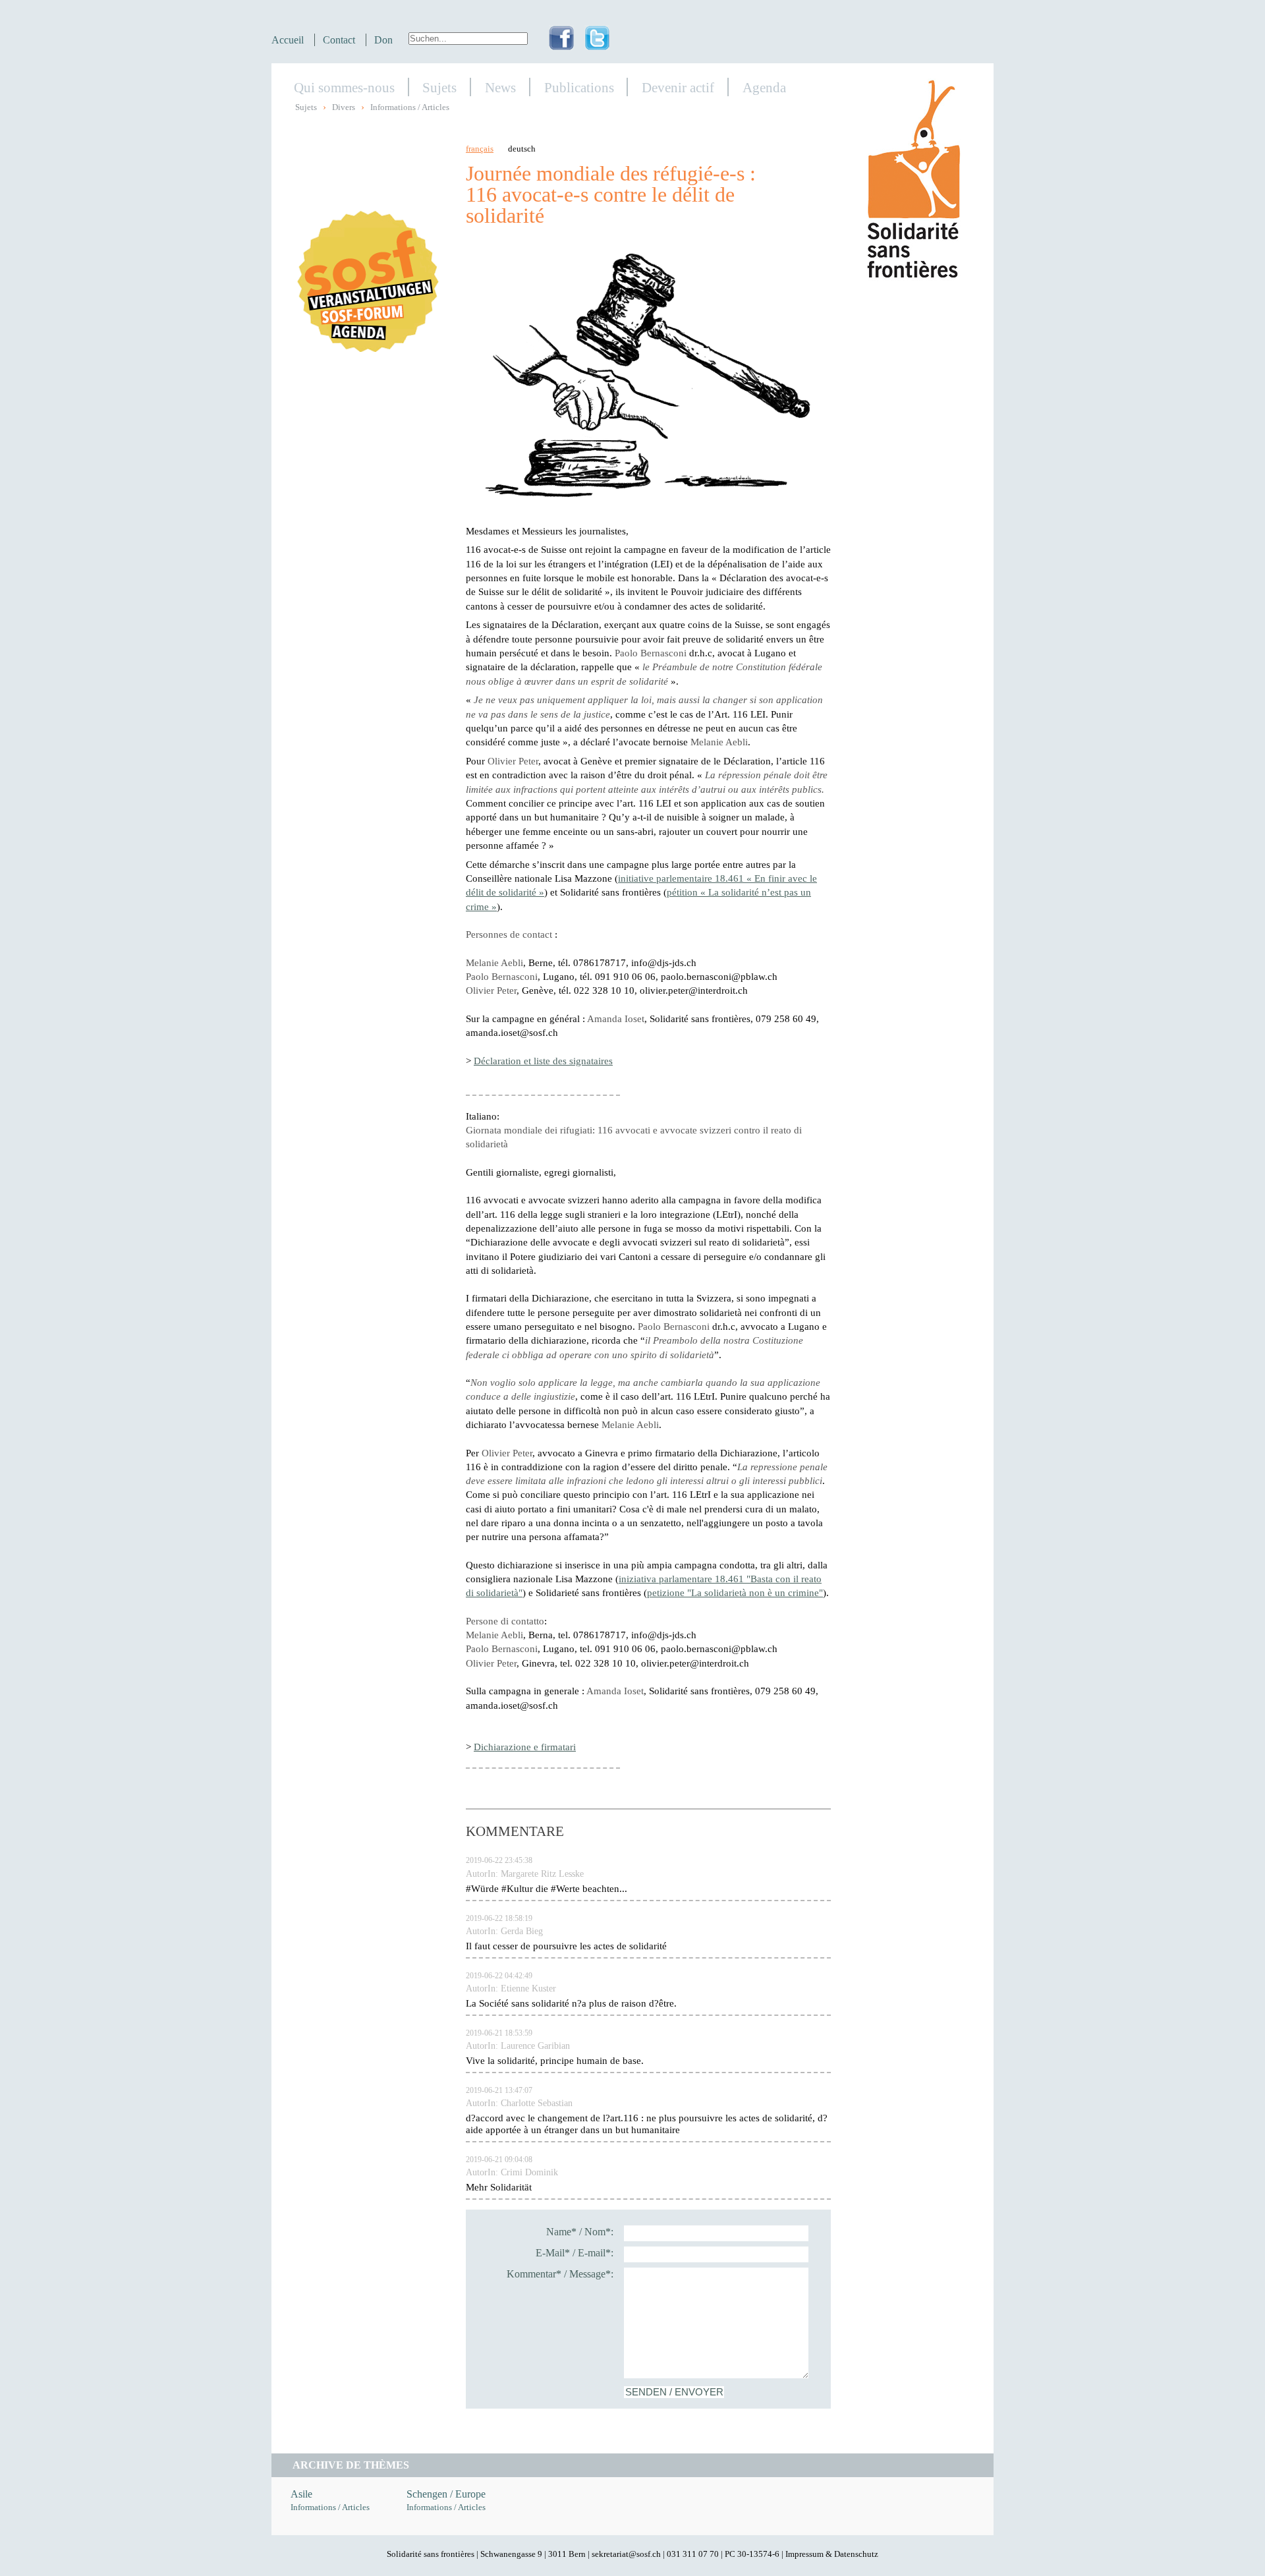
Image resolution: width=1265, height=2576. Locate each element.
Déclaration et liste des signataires (543, 1061)
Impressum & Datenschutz (832, 2554)
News (500, 87)
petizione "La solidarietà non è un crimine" (735, 1592)
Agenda (764, 87)
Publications (579, 87)
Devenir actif (678, 87)
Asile (301, 2494)
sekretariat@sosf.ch (626, 2554)
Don (383, 40)
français (480, 149)
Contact (339, 40)
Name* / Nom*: (580, 2232)
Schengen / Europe (446, 2494)
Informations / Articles (410, 107)
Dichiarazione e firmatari (525, 1747)
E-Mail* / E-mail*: (575, 2253)
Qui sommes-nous (344, 87)
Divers (344, 107)
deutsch (522, 149)
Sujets (439, 87)
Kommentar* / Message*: (560, 2274)
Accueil (288, 40)
